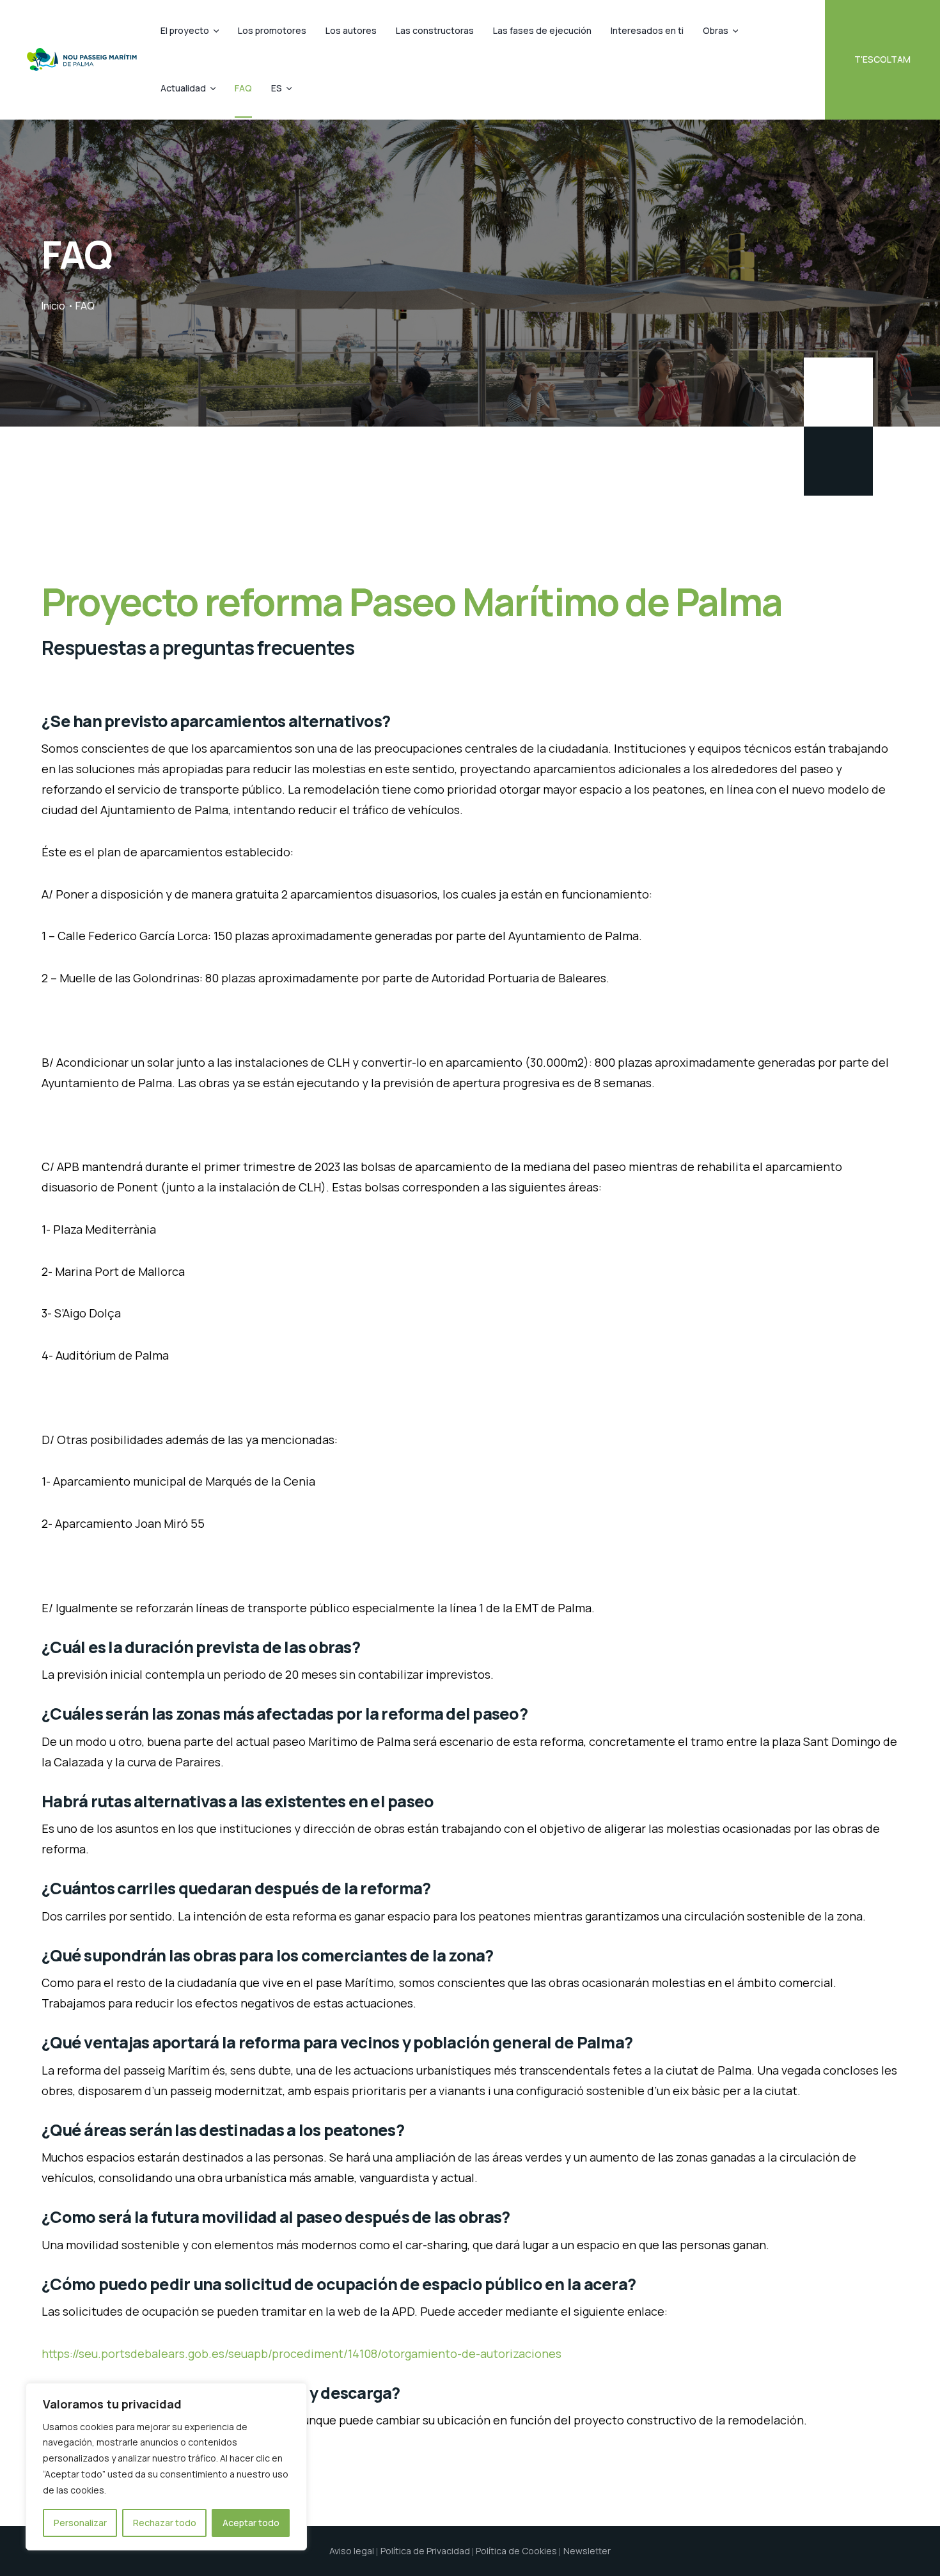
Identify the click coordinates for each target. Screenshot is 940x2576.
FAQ (243, 88)
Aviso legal (352, 2551)
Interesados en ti (647, 30)
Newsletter (587, 2551)
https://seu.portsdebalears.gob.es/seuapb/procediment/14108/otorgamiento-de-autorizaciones (302, 2353)
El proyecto (185, 30)
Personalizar (80, 2523)
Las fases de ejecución (542, 30)
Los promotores (272, 30)
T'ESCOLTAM (882, 59)
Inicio (53, 306)
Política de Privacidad (425, 2551)
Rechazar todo (165, 2523)
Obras (716, 30)
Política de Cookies (516, 2551)
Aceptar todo (251, 2523)
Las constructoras (435, 30)
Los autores (351, 30)
